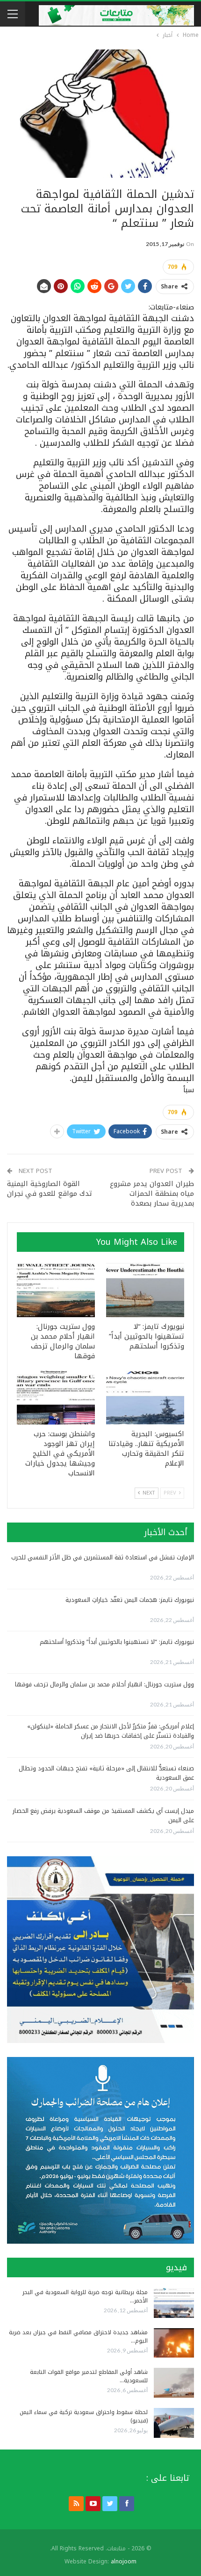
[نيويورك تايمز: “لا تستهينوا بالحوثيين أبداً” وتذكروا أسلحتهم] (145, 1290)
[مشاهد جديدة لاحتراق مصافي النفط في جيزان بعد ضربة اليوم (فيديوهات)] (174, 2343)
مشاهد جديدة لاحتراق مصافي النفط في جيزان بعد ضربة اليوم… (78, 2337)
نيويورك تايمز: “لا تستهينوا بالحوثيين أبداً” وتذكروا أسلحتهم (117, 1642)
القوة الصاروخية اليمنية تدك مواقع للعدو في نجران (50, 1189)
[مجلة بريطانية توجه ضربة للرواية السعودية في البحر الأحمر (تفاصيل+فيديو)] (174, 2303)
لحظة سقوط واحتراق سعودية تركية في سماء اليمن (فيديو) (84, 2416)
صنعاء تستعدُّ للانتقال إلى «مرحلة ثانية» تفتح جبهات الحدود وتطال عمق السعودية (106, 1773)
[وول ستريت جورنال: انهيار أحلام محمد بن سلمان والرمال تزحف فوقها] (56, 1290)
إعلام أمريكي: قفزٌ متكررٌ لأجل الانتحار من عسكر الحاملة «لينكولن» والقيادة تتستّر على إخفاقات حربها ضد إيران (111, 1731)
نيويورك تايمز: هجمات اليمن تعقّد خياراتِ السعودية (130, 1600)
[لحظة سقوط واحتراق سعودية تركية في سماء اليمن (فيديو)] (174, 2423)
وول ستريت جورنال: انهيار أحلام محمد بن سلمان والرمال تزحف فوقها (104, 1684)
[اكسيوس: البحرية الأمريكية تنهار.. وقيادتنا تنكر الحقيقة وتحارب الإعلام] (145, 1398)
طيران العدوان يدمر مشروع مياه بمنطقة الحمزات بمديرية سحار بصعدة (152, 1193)
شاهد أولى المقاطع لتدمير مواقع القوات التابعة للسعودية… (89, 2376)
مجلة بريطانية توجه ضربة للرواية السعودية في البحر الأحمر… (85, 2296)
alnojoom (124, 2562)
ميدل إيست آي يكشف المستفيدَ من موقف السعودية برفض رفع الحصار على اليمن (103, 1815)
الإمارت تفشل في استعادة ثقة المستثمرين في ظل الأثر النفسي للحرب (103, 1557)
